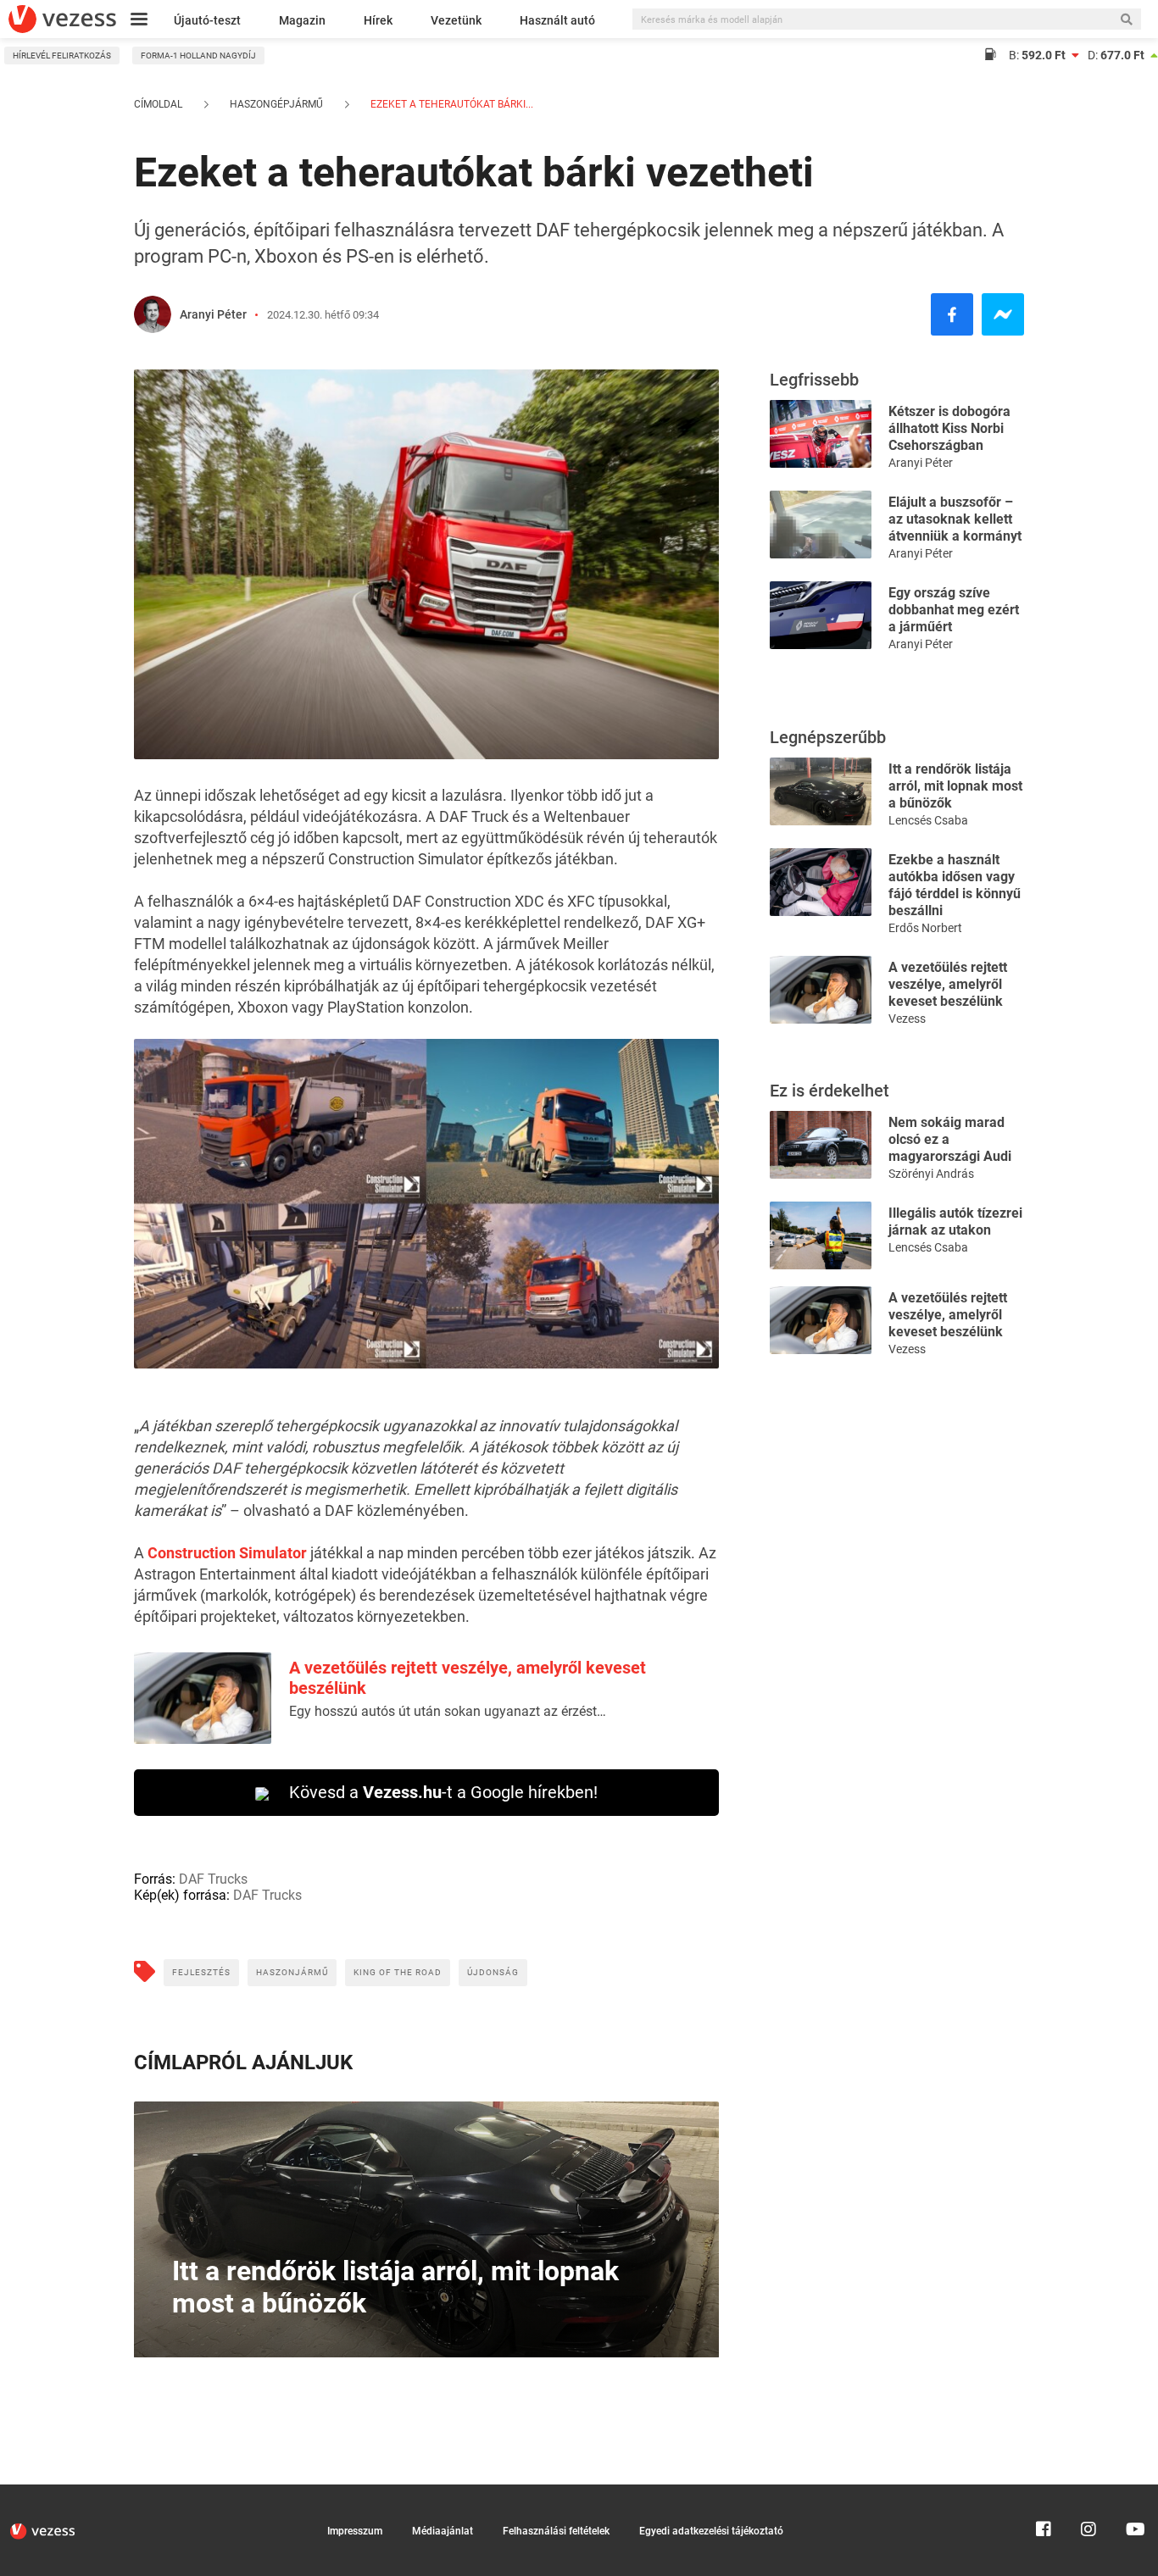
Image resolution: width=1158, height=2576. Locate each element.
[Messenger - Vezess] (1003, 314)
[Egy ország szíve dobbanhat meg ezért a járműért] (821, 614)
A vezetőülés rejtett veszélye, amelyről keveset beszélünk (948, 984)
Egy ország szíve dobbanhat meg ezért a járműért (954, 610)
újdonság (493, 1972)
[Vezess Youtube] (1133, 2492)
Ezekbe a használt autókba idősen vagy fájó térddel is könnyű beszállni (955, 885)
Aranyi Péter (213, 314)
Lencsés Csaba (928, 820)
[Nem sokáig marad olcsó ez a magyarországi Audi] (821, 1144)
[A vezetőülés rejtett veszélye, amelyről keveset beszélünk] (821, 988)
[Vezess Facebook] (1044, 2492)
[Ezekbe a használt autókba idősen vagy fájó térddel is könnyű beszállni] (821, 881)
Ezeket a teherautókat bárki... (451, 104)
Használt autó (557, 20)
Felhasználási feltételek (556, 2531)
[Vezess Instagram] (1088, 2492)
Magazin (302, 20)
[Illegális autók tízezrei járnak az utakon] (821, 1234)
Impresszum (355, 2531)
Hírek (378, 20)
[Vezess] (62, 19)
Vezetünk (456, 20)
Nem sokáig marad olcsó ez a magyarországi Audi (950, 1139)
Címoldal (158, 104)
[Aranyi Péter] (153, 314)
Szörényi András (931, 1174)
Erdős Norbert (925, 928)
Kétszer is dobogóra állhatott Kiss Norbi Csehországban (949, 428)
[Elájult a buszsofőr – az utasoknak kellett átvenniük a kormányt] (821, 523)
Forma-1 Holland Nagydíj (198, 56)
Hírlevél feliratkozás (62, 56)
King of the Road (398, 1972)
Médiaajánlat (443, 2531)
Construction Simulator (227, 1553)
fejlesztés (201, 1972)
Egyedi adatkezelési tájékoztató (711, 2531)
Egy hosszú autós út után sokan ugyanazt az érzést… (448, 1711)
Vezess (907, 1019)
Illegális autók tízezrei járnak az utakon (955, 1221)
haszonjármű (292, 1972)
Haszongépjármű (276, 104)
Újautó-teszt (207, 20)
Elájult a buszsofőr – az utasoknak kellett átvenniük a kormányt (955, 519)
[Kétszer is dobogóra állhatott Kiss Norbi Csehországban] (821, 433)
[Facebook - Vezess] (952, 314)
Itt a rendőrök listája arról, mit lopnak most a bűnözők (955, 786)
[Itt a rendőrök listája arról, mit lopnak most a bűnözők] (821, 790)
